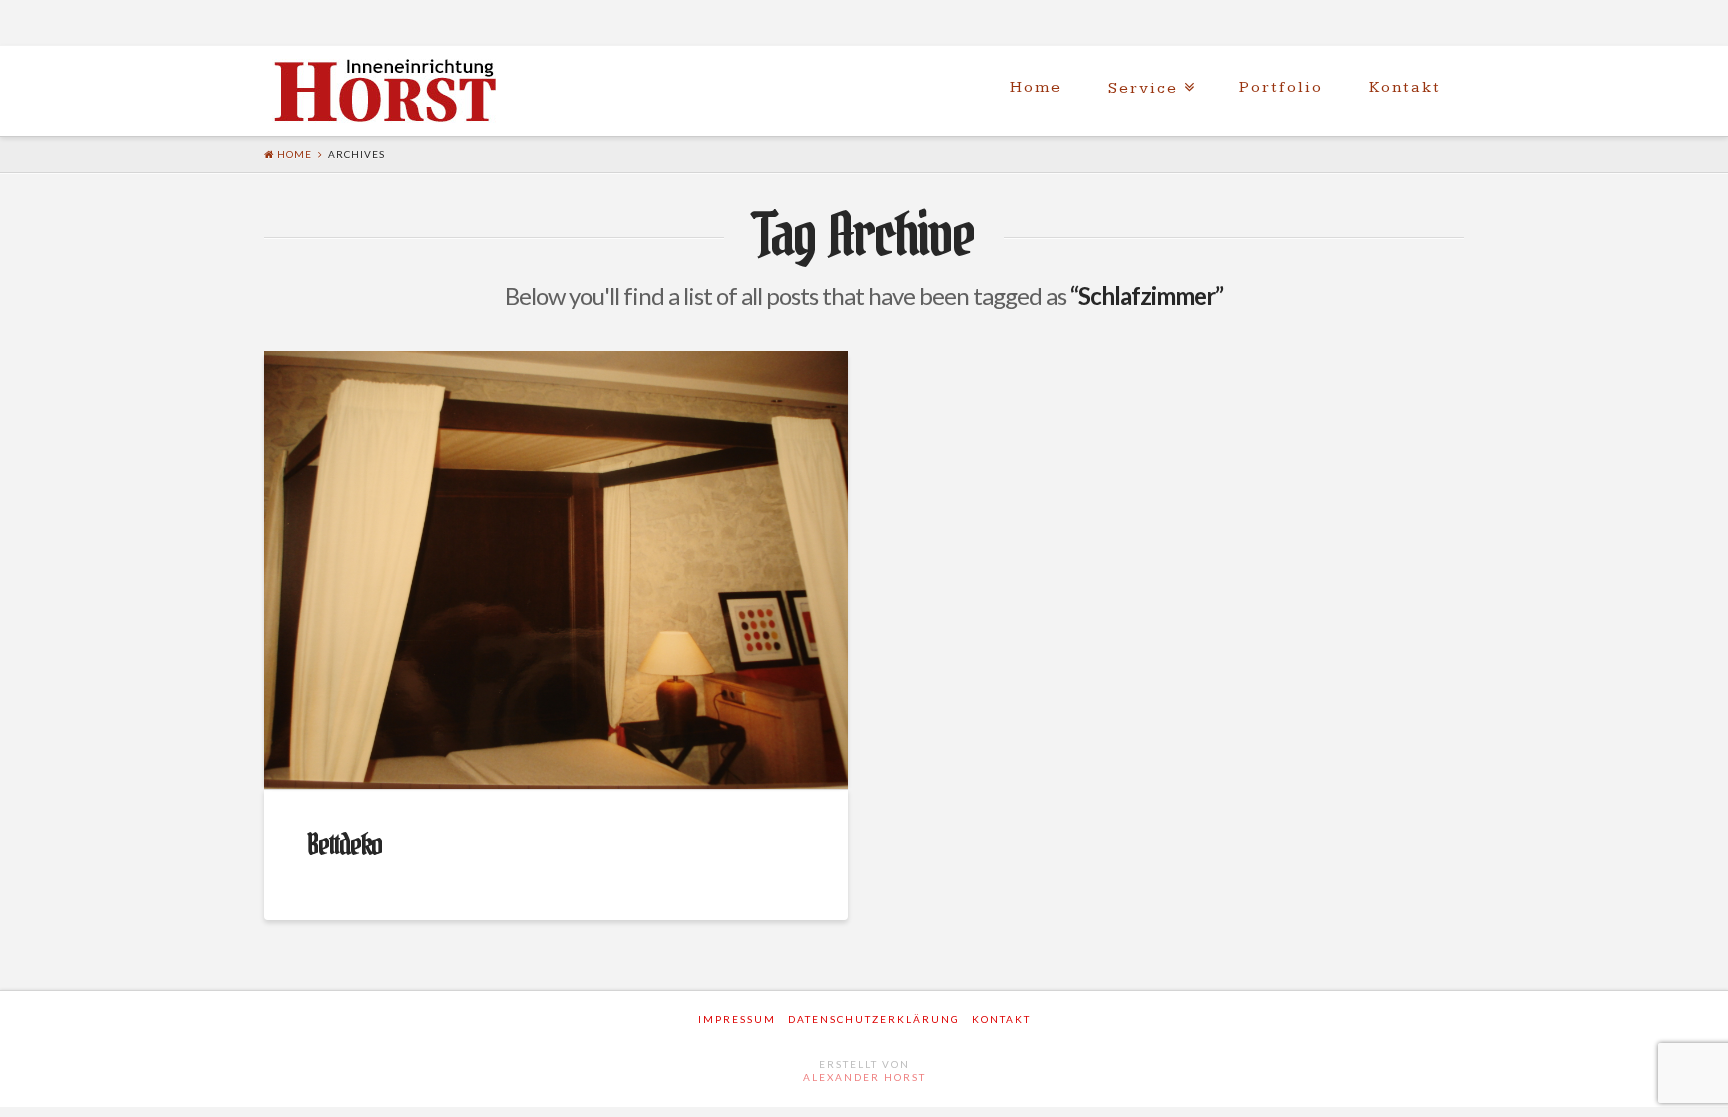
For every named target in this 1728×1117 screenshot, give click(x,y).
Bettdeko (344, 845)
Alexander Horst (864, 1077)
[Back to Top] (1700, 1089)
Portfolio (1281, 87)
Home (1036, 87)
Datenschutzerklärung (874, 1019)
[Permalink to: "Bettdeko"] (556, 570)
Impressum (737, 1019)
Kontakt (1405, 87)
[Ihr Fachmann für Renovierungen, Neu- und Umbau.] (389, 92)
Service (1143, 88)
